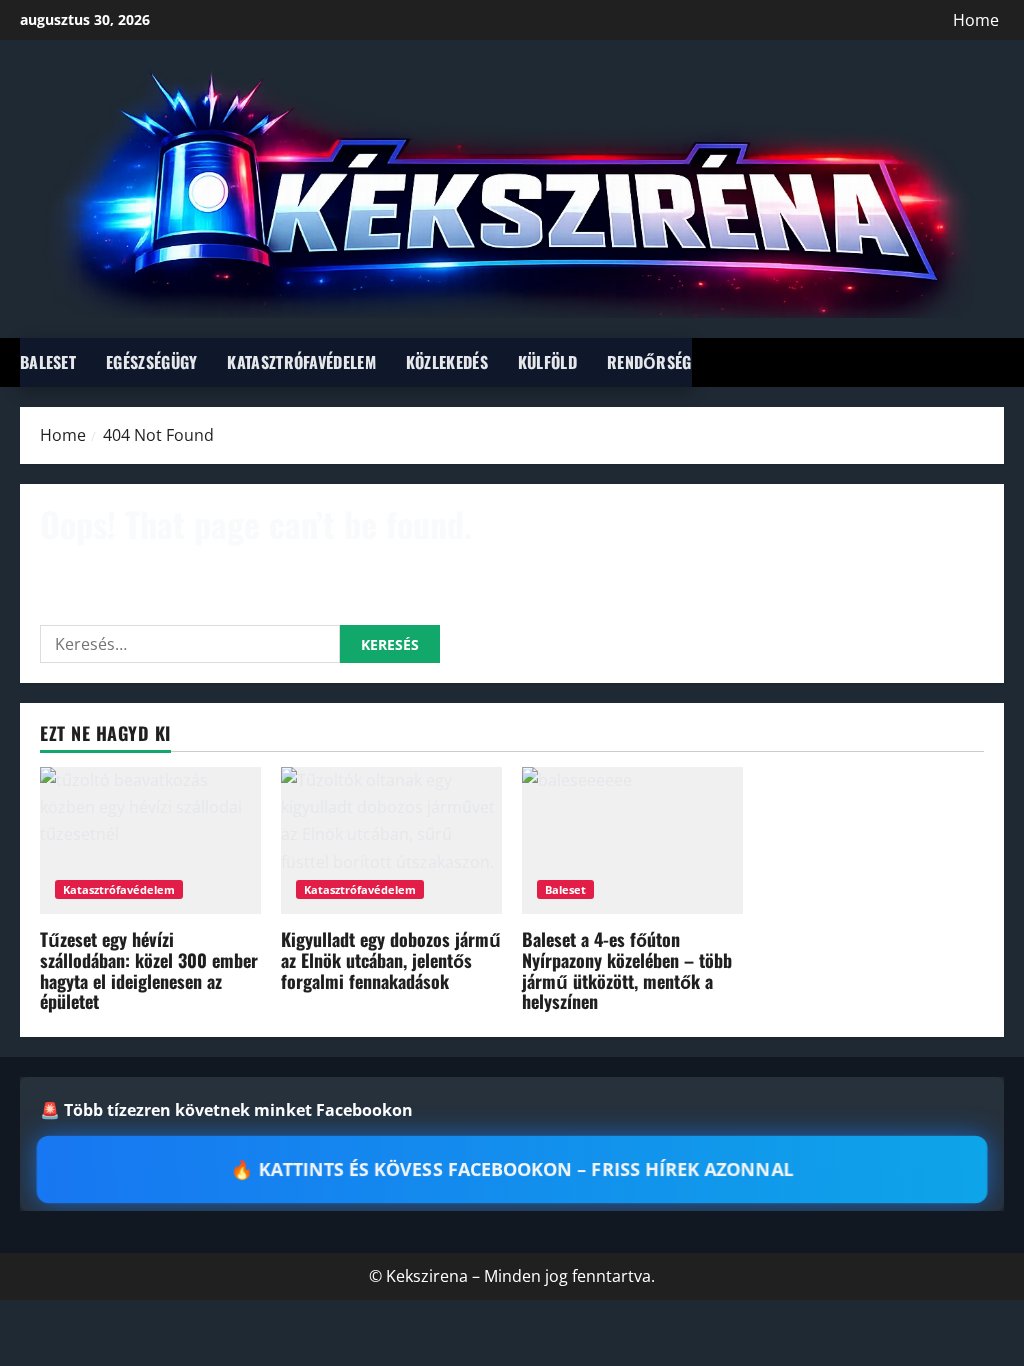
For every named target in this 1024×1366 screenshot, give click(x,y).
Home (976, 20)
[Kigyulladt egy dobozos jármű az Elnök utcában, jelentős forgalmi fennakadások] (391, 840)
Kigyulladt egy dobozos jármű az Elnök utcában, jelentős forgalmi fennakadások (391, 959)
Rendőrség (649, 362)
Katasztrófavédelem (301, 362)
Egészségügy (151, 362)
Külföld (547, 362)
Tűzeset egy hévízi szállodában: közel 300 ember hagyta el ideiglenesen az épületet (149, 970)
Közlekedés (447, 362)
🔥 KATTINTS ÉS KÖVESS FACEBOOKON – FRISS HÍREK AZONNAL (512, 1169)
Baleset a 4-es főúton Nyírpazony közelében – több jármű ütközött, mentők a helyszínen (627, 970)
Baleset (48, 362)
